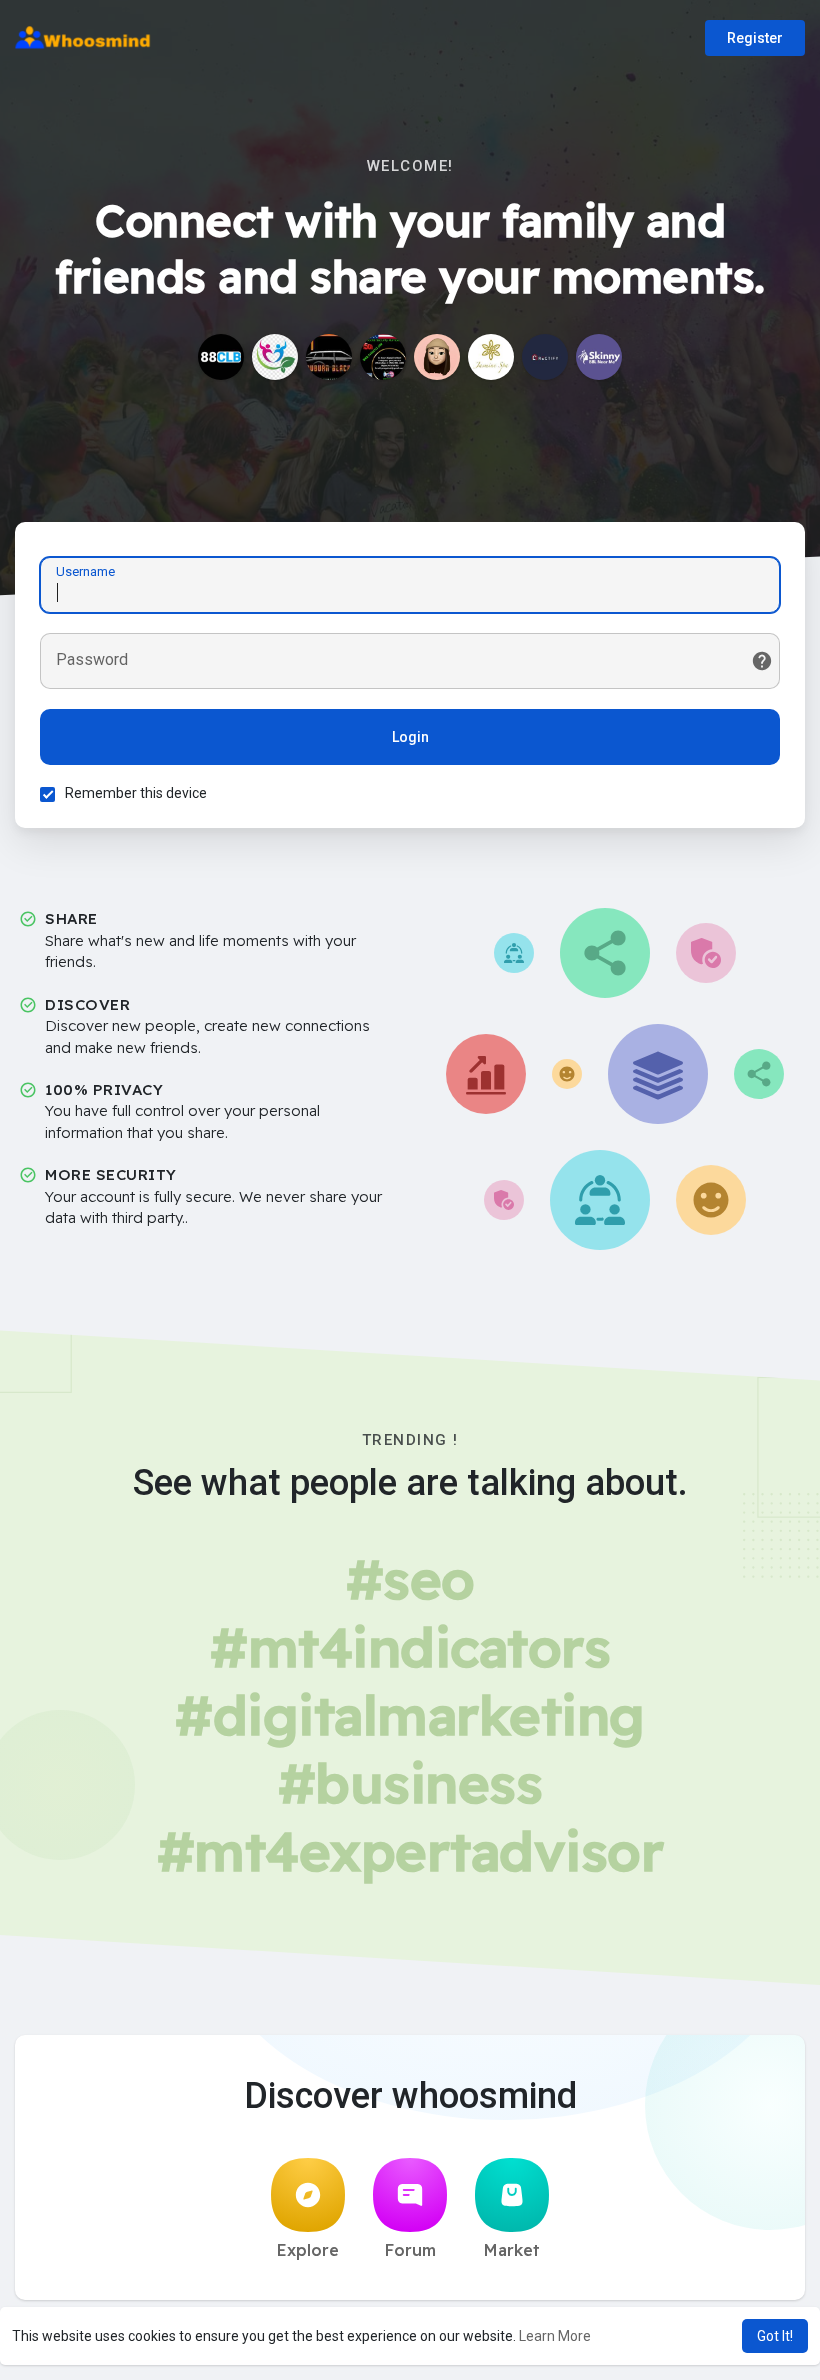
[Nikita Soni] (437, 357)
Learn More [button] (555, 2336)
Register (755, 38)
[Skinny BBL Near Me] (599, 357)
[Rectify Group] (545, 357)
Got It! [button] (775, 2336)
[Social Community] (275, 357)
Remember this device (136, 793)
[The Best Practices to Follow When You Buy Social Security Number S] (383, 357)
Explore (308, 2250)
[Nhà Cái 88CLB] (221, 357)
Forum (410, 2250)
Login (410, 737)
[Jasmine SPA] (491, 357)
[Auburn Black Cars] (329, 357)
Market (512, 2250)
